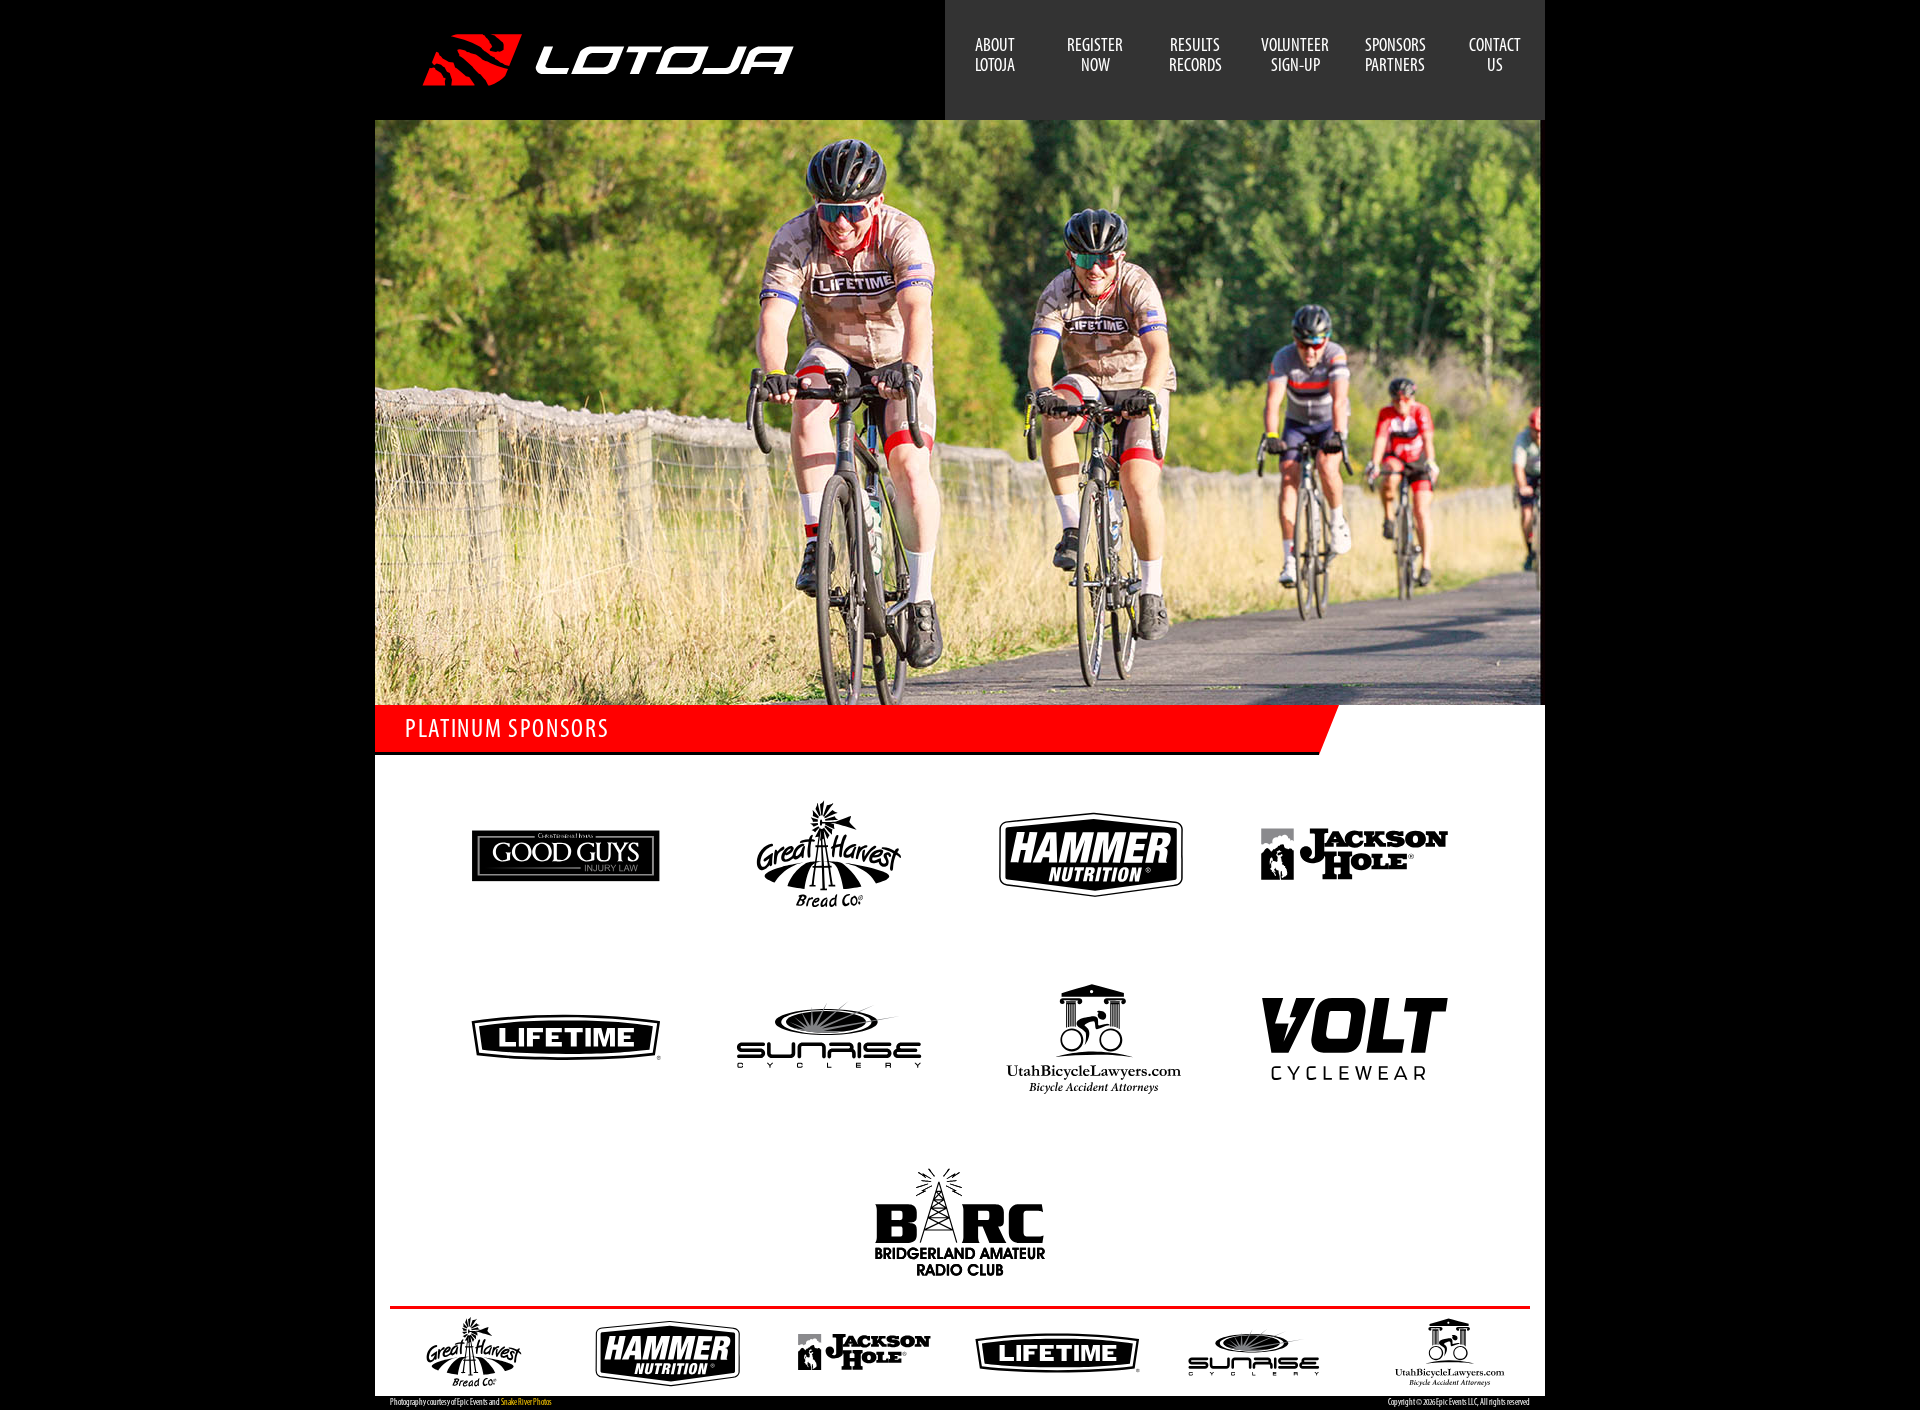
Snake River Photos (526, 1402)
